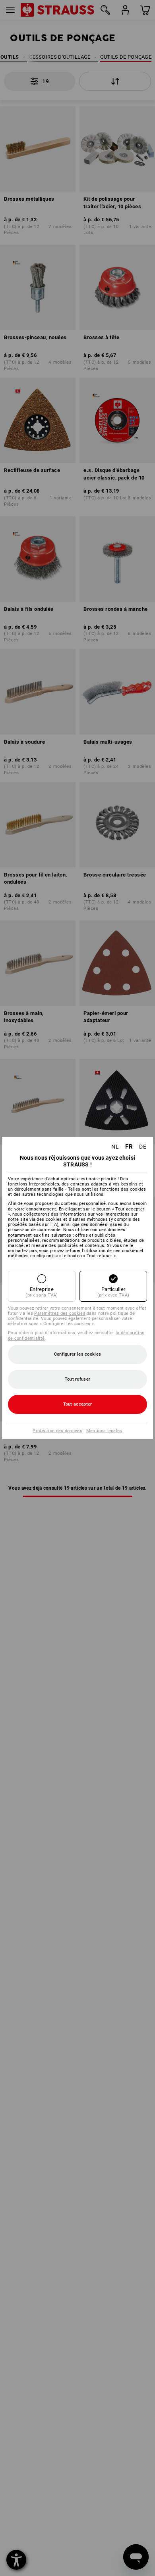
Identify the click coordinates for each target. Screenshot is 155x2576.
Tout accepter (78, 1404)
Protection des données (57, 1431)
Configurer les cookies (78, 1354)
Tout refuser (78, 1379)
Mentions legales (104, 1431)
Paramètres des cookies (60, 1313)
